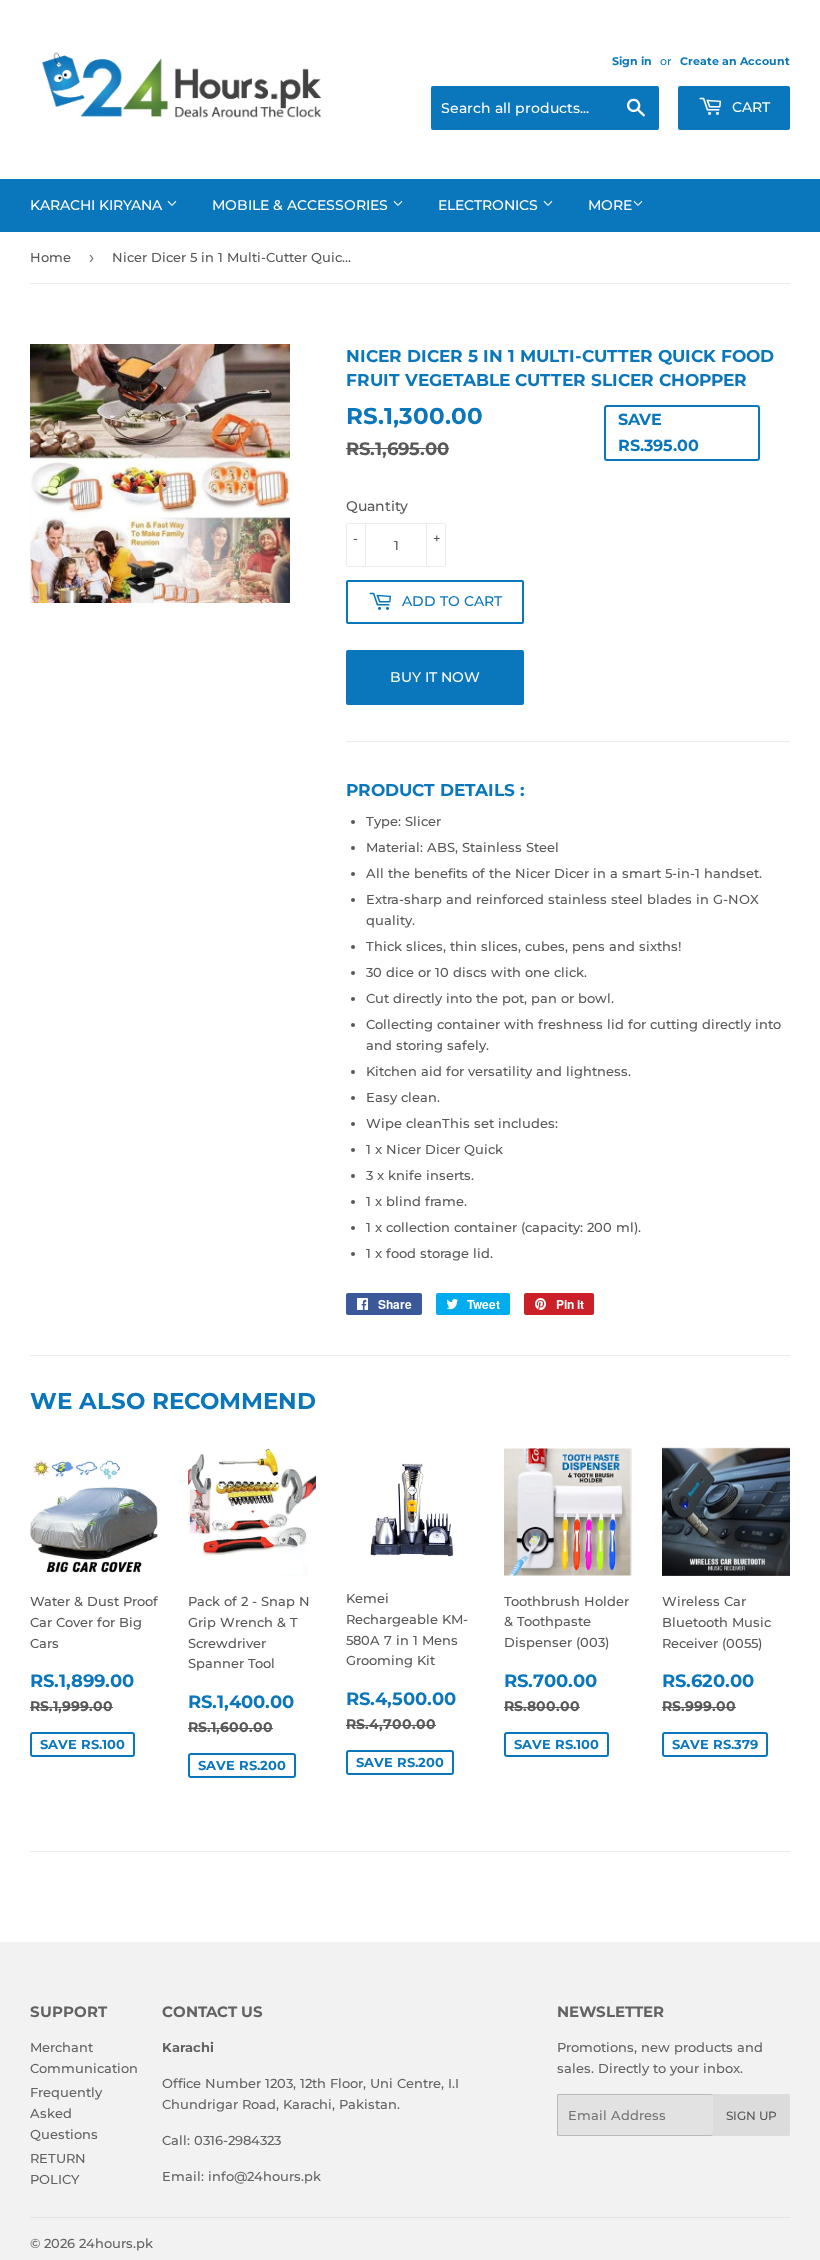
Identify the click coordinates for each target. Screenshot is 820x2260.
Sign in (632, 61)
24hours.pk (116, 2243)
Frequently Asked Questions (66, 2113)
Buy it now (435, 677)
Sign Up (751, 2115)
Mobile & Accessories (302, 205)
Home (50, 257)
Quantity (377, 506)
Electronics (490, 205)
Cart (749, 107)
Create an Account (735, 61)
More (610, 205)
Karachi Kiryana (98, 205)
